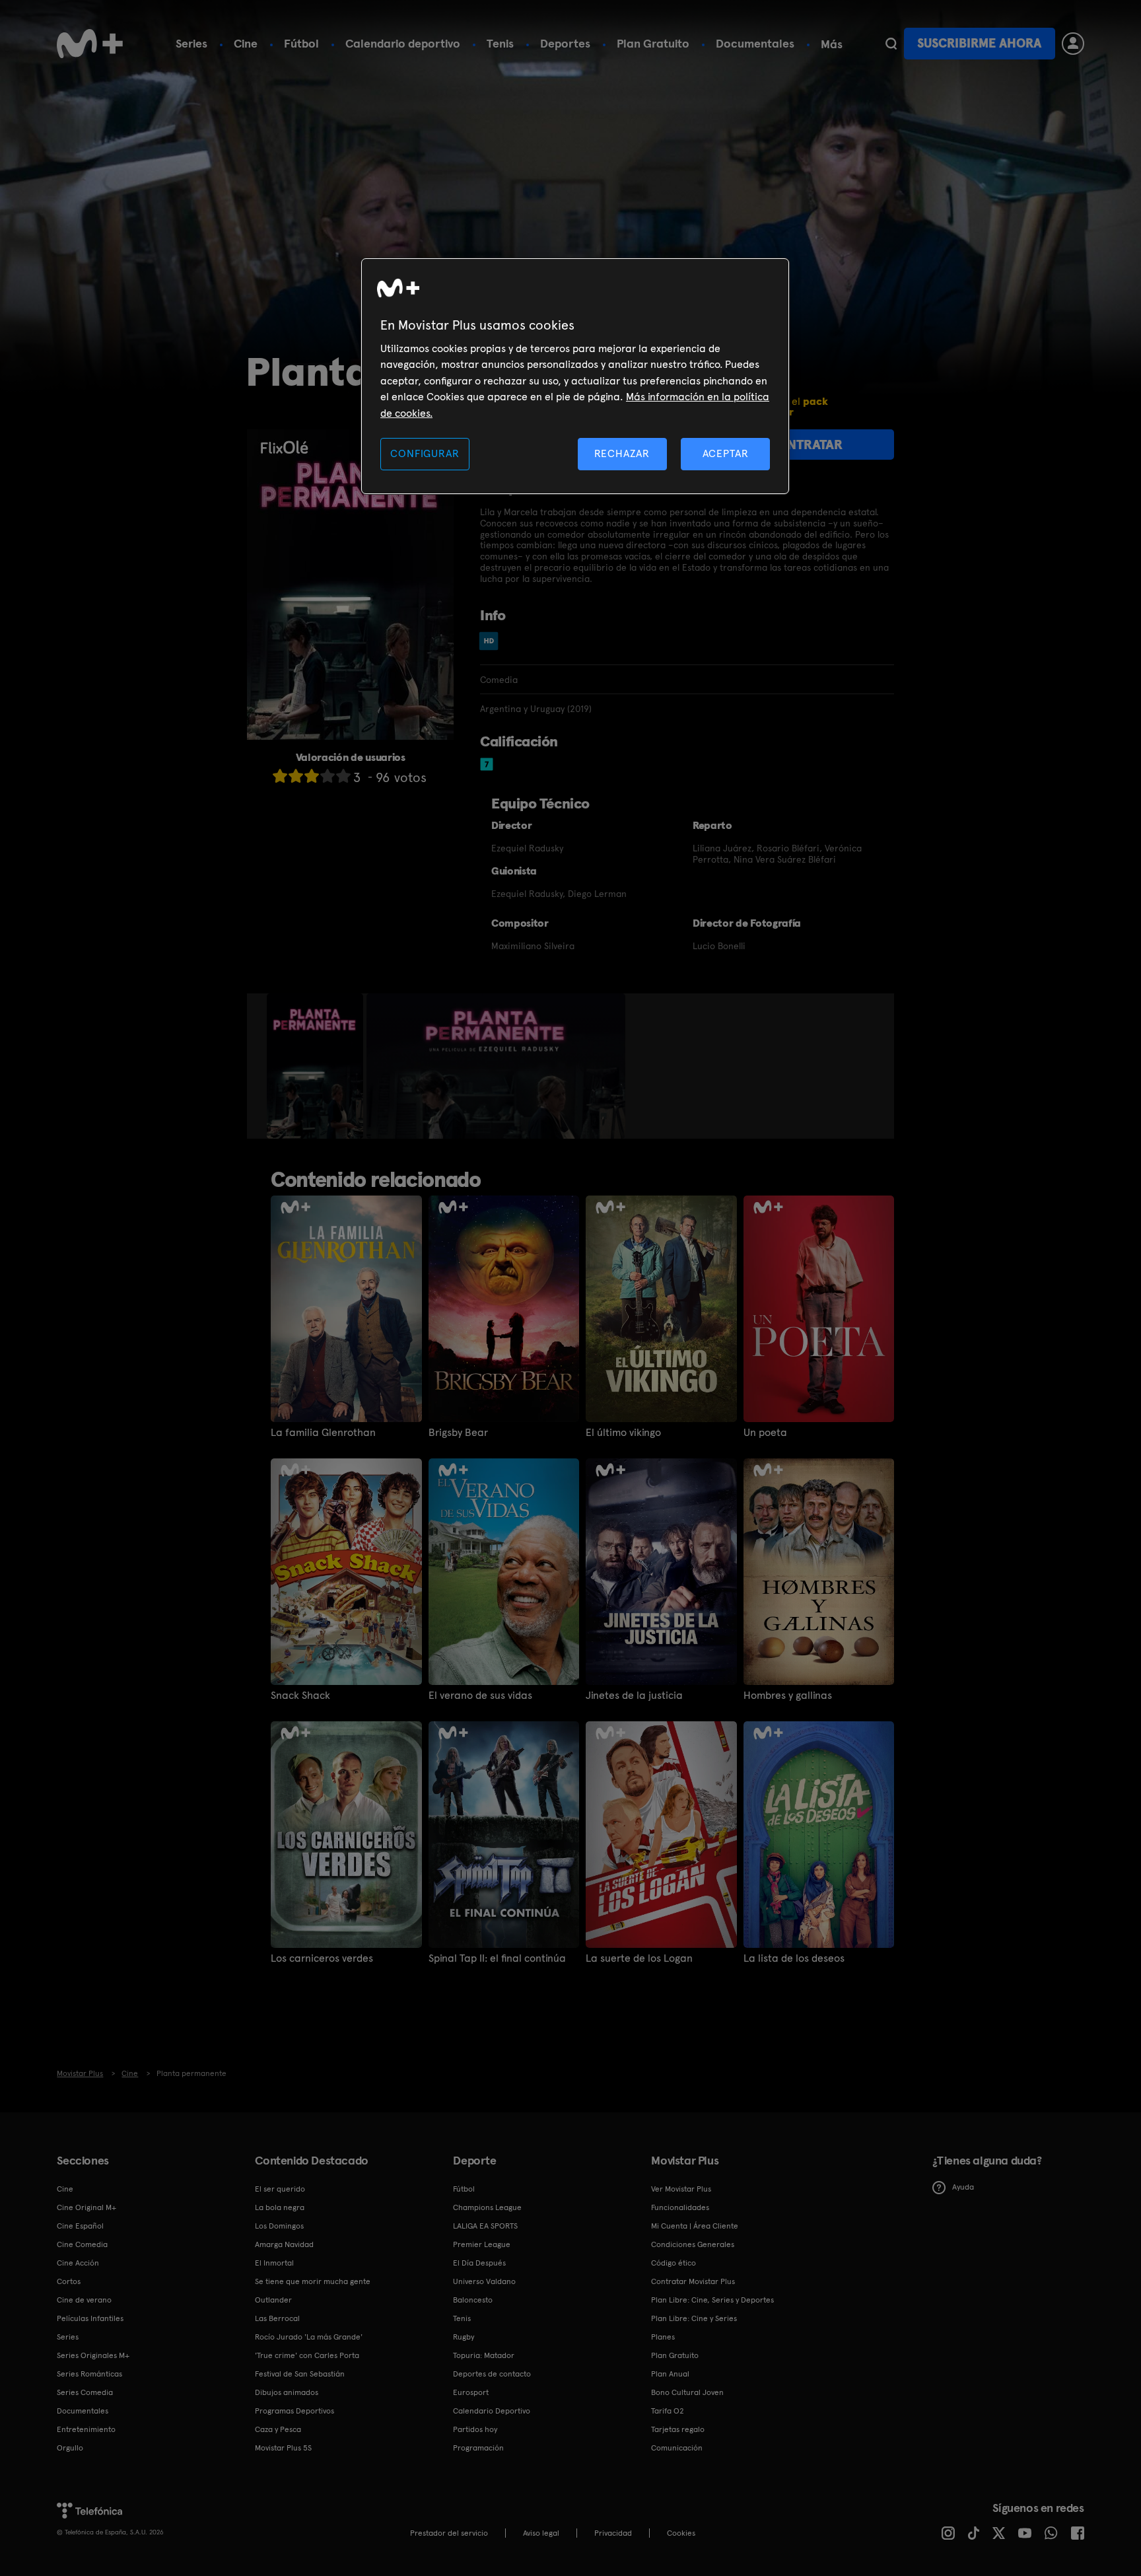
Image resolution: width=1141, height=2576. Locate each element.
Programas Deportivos (294, 2411)
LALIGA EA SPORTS (485, 2226)
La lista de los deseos (794, 1958)
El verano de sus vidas (480, 1696)
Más (832, 44)
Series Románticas (89, 2374)
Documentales (755, 43)
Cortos (69, 2281)
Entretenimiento (86, 2429)
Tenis (500, 43)
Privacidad (613, 2533)
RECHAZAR (622, 453)
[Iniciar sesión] (1073, 44)
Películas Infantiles (90, 2318)
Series (191, 43)
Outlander (273, 2300)
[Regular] (312, 776)
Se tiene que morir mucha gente (313, 2281)
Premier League (482, 2244)
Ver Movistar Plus (681, 2189)
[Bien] (328, 776)
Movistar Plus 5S (283, 2448)
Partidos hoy (475, 2429)
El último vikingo (623, 1433)
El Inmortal (274, 2263)
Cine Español (80, 2226)
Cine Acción (78, 2263)
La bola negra (280, 2207)
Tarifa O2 (668, 2411)
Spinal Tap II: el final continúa (497, 1958)
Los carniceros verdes (322, 1958)
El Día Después (479, 2263)
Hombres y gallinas (788, 1696)
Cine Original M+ (86, 2207)
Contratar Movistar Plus (693, 2281)
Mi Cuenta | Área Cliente (695, 2226)
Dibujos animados (287, 2392)
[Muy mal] (280, 776)
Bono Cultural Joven (687, 2392)
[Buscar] (891, 44)
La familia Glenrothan (323, 1433)
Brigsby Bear (458, 1433)
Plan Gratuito (653, 43)
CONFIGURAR (425, 453)
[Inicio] (90, 44)
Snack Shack (300, 1696)
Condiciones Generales (693, 2244)
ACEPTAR (726, 453)
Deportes (565, 43)
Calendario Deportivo (492, 2411)
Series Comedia (85, 2392)
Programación (478, 2448)
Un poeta (765, 1433)
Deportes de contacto (492, 2374)
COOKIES (681, 2533)
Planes (663, 2337)
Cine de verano (84, 2300)
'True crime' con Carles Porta (307, 2355)
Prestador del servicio (449, 2533)
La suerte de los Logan (639, 1958)
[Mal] (296, 776)
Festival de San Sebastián (300, 2374)
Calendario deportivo (403, 43)
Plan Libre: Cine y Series (694, 2318)
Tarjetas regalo (678, 2429)
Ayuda (963, 2187)
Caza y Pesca (278, 2429)
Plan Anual (670, 2374)
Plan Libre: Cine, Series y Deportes (712, 2300)
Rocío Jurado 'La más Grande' (309, 2337)
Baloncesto (473, 2300)
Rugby (464, 2337)
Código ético (674, 2263)
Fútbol (301, 43)
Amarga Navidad (284, 2244)
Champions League (487, 2207)
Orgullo (70, 2448)
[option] (317, 1066)
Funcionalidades (680, 2207)
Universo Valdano (484, 2281)
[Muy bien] (343, 776)
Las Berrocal (277, 2318)
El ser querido (280, 2189)
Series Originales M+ (93, 2355)
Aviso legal (541, 2533)
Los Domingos (279, 2226)
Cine (246, 43)
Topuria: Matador (484, 2355)
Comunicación (677, 2448)
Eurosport (471, 2392)
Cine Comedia (82, 2244)
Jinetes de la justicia (634, 1696)
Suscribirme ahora (979, 43)
